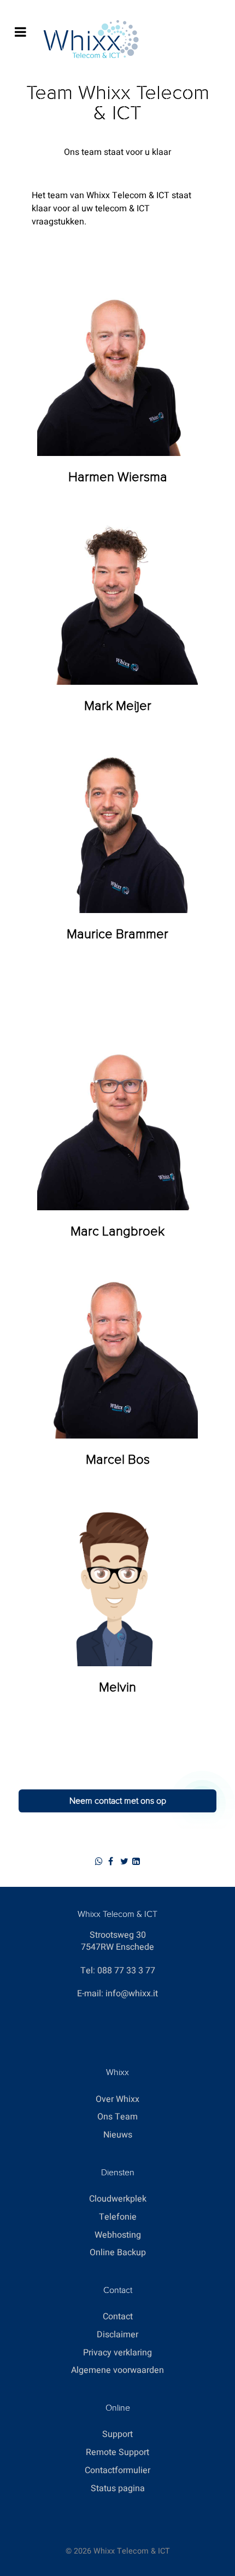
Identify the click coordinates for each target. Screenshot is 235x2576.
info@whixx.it (132, 1994)
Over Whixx (117, 2099)
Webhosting (118, 2235)
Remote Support (117, 2452)
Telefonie (118, 2217)
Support (117, 2434)
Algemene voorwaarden (117, 2370)
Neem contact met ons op (118, 1801)
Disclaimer (117, 2335)
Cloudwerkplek (118, 2199)
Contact (118, 2317)
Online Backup (118, 2252)
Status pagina (118, 2488)
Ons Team (117, 2117)
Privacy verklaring (117, 2353)
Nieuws (118, 2135)
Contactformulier (117, 2470)
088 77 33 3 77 (126, 1971)
